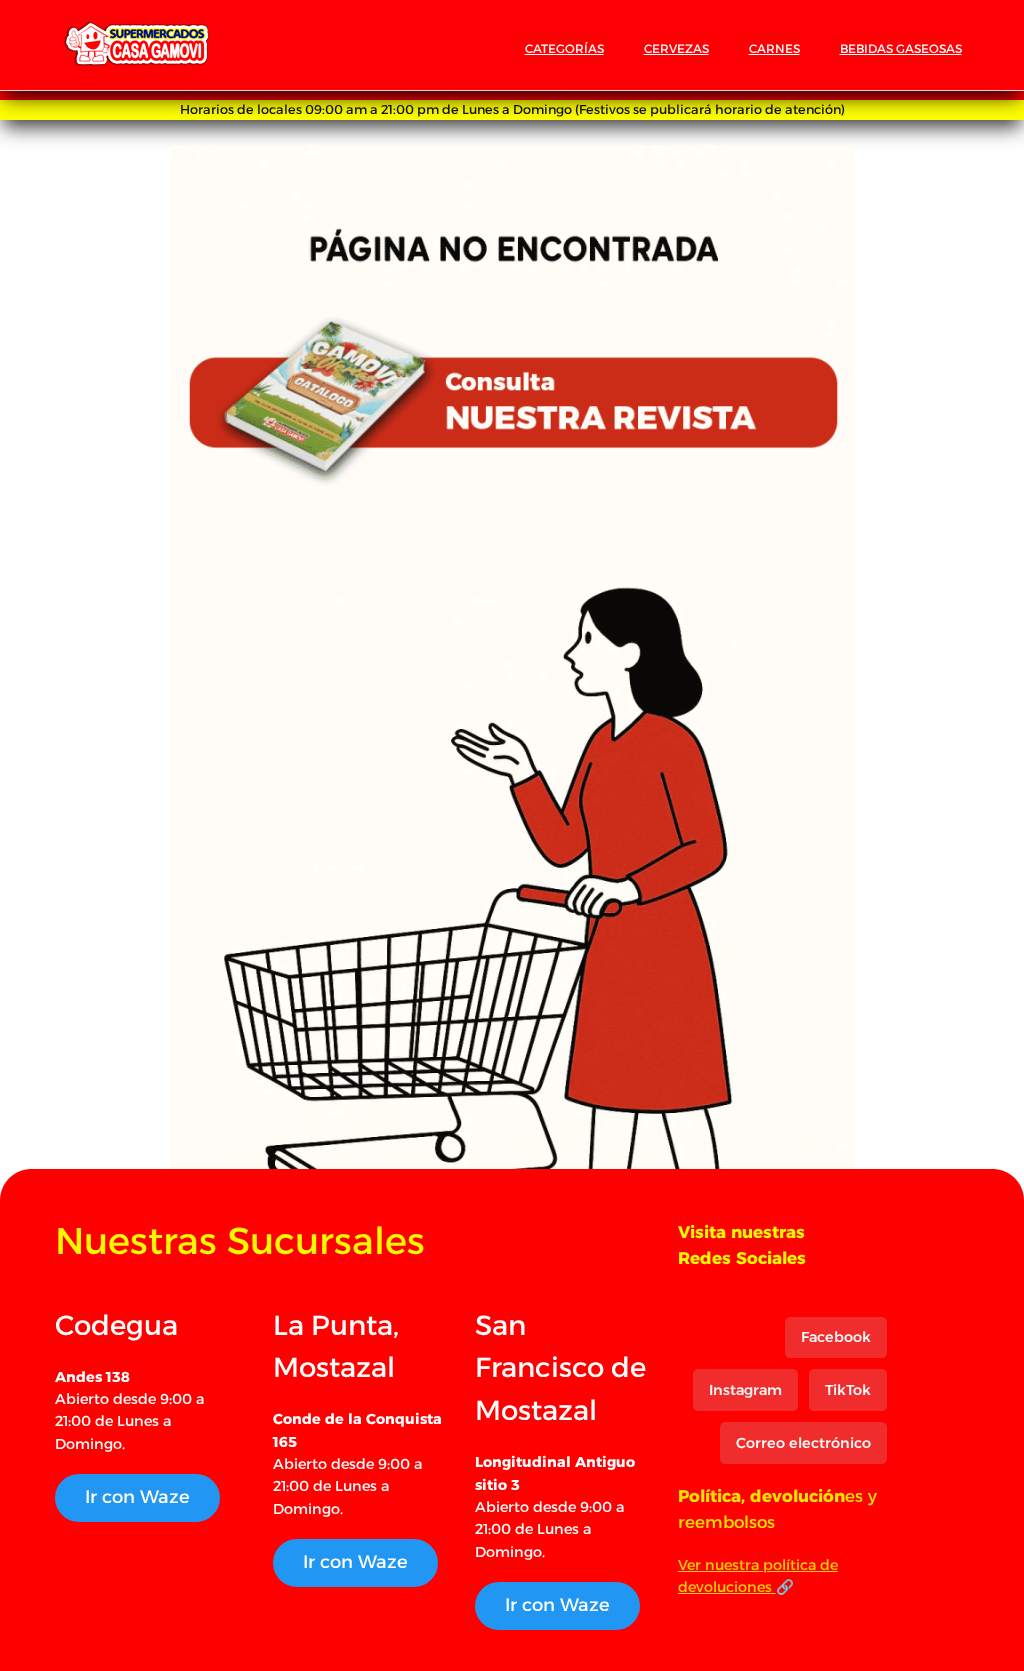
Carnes (774, 48)
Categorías (564, 48)
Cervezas (676, 48)
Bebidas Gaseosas (901, 48)
